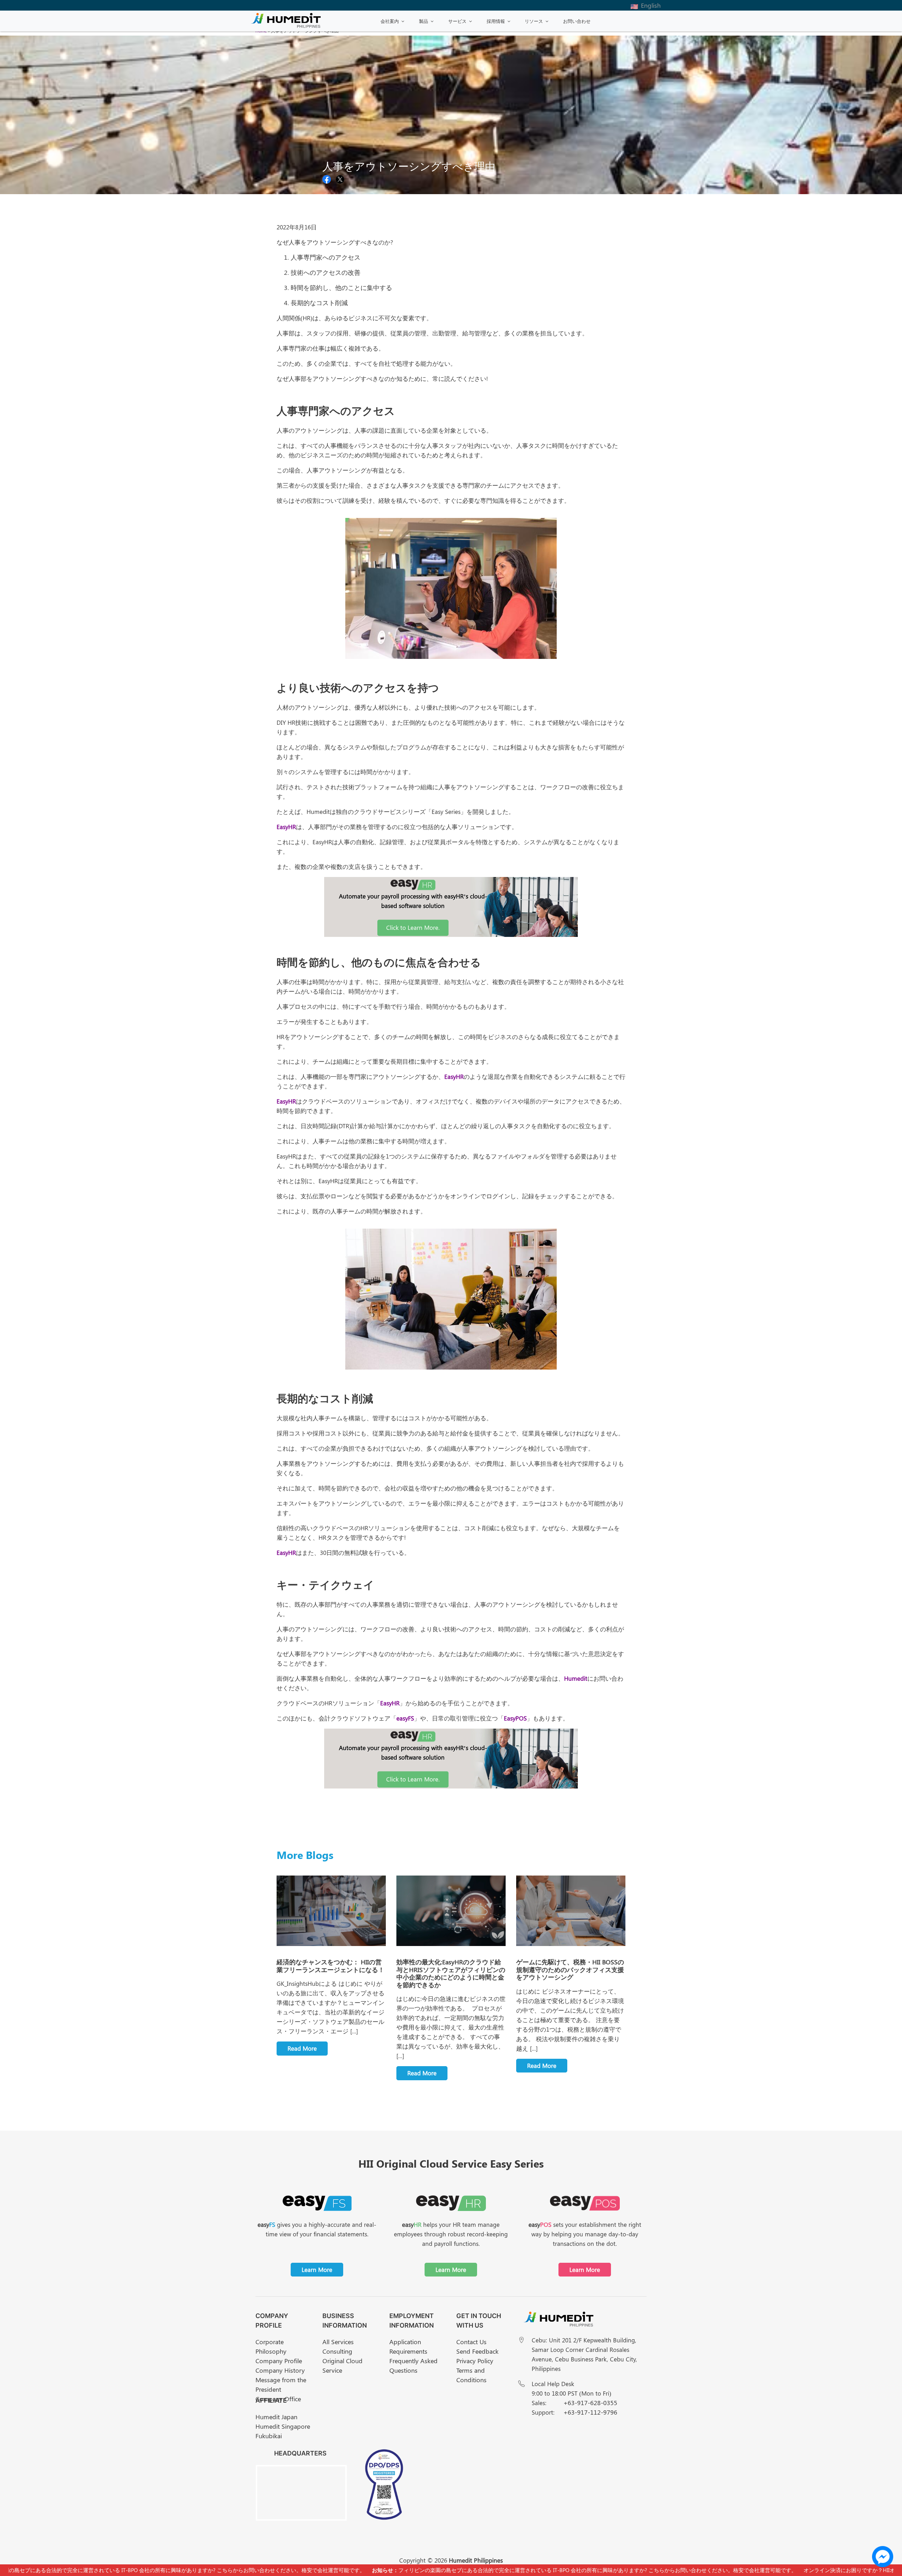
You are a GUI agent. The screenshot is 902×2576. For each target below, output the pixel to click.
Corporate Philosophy (271, 2346)
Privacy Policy (475, 2361)
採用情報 (496, 21)
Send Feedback (477, 2351)
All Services (338, 2342)
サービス (457, 21)
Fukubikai (269, 2436)
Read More (302, 2048)
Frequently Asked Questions (413, 2365)
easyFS (405, 1718)
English (651, 5)
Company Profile (279, 2361)
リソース (534, 21)
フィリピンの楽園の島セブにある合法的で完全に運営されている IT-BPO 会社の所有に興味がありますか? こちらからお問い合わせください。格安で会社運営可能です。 (523, 2570)
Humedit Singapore (283, 2426)
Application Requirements (408, 2346)
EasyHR (286, 827)
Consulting (337, 2351)
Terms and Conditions (471, 2375)
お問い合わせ (577, 21)
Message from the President (281, 2385)
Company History (280, 2370)
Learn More (317, 2269)
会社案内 (390, 21)
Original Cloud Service (342, 2365)
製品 (424, 21)
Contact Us (471, 2342)
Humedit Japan (276, 2417)
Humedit (576, 1678)
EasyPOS (515, 1718)
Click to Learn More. (413, 927)
